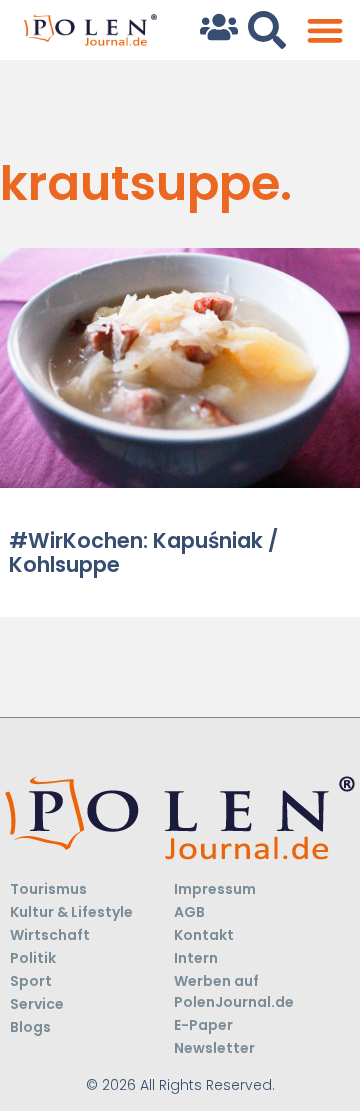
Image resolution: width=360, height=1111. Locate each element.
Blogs (30, 1027)
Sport (31, 981)
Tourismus (48, 889)
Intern (196, 958)
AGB (189, 912)
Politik (33, 958)
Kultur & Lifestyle (71, 912)
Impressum (215, 889)
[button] (324, 30)
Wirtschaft (50, 935)
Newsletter (214, 1048)
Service (37, 1004)
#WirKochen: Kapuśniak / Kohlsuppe (143, 552)
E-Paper (203, 1025)
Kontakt (204, 935)
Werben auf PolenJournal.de (234, 991)
